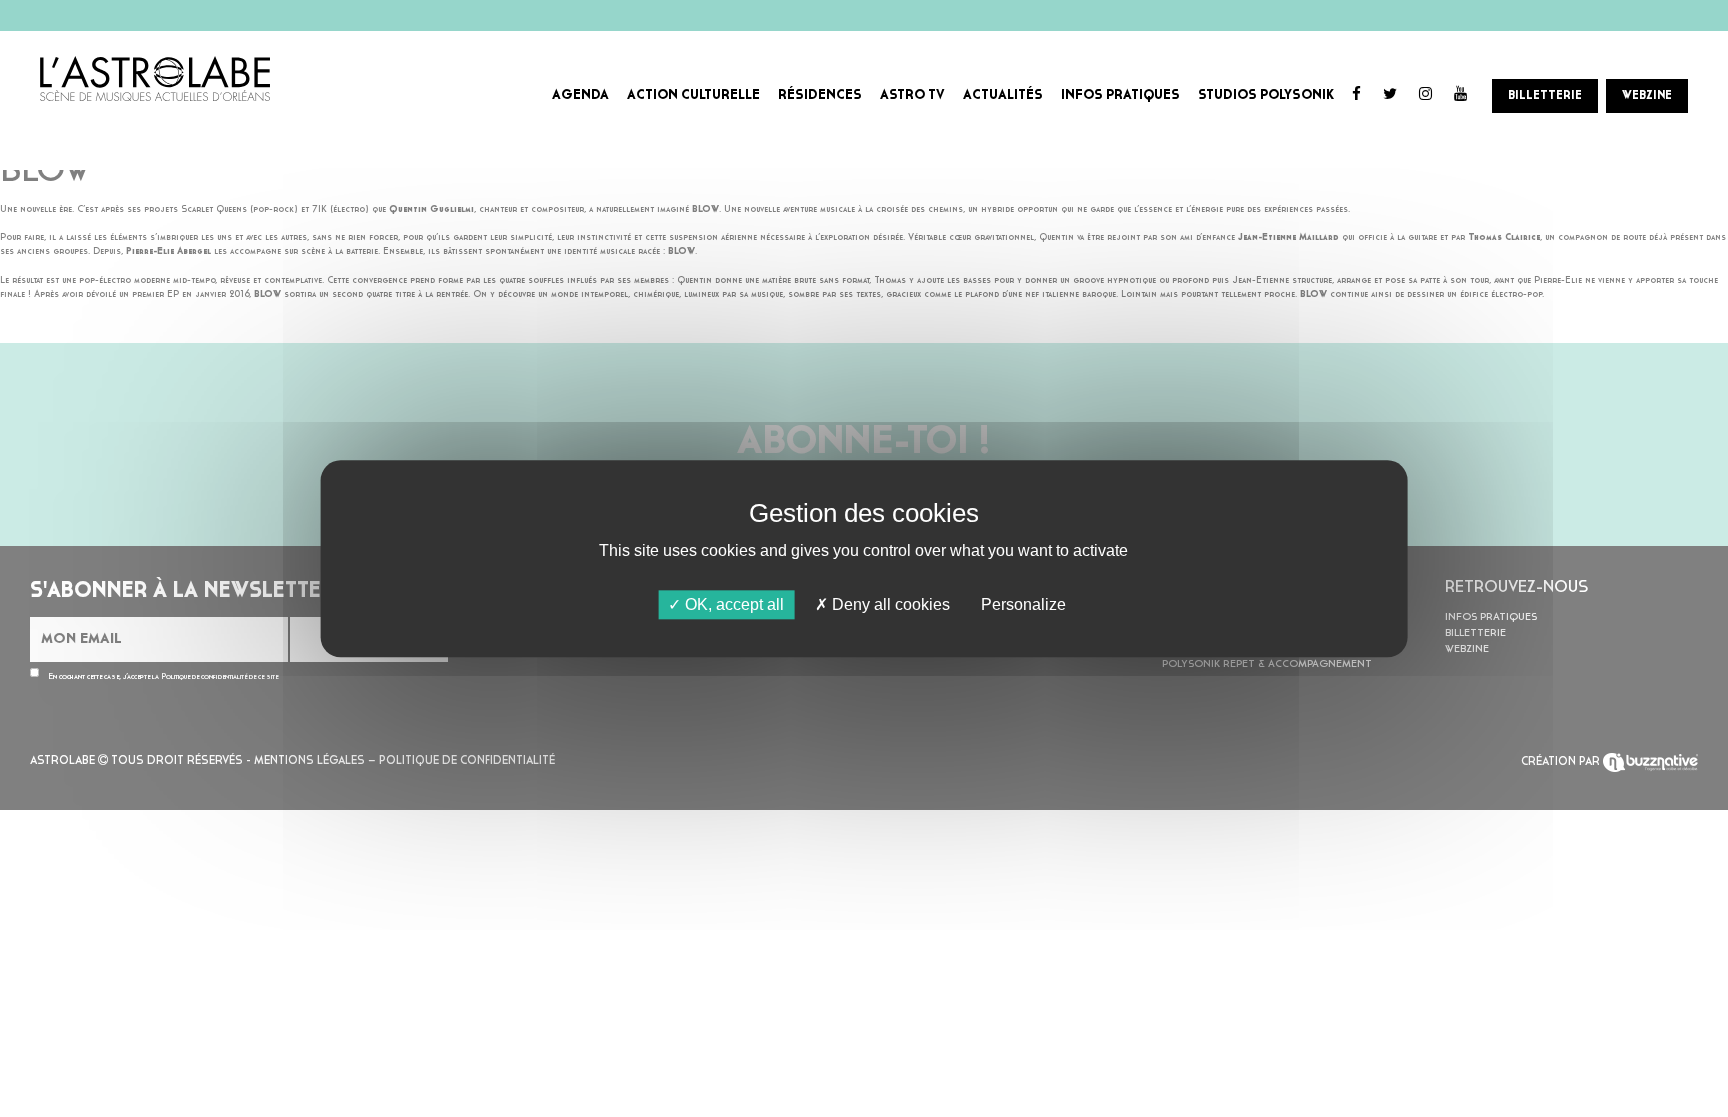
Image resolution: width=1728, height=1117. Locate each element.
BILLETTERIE (1545, 96)
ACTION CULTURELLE (693, 95)
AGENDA (580, 95)
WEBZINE (1647, 96)
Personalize (1023, 604)
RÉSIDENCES (820, 95)
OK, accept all (732, 604)
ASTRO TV (912, 95)
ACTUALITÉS (1003, 95)
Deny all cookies (889, 604)
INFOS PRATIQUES (1120, 95)
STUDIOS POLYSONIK (1266, 95)
